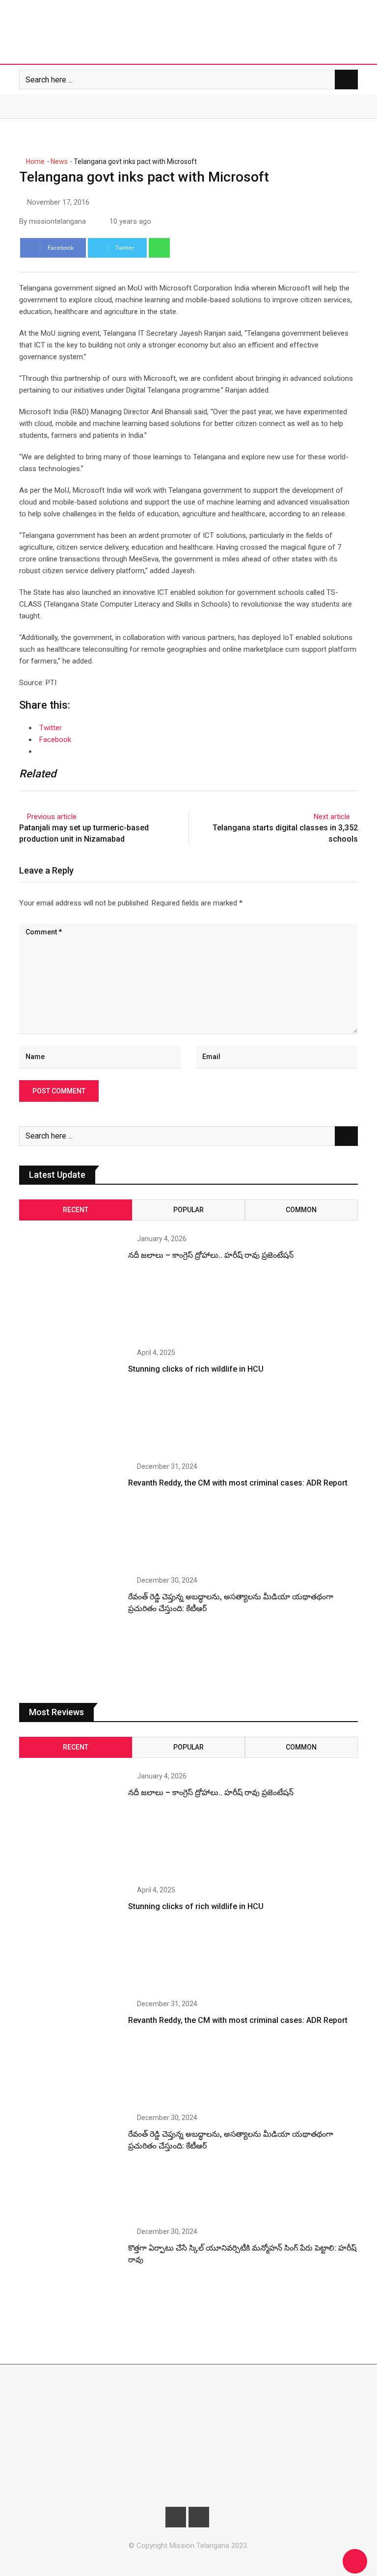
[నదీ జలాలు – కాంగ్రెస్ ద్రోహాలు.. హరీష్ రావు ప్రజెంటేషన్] (70, 1286)
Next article (332, 817)
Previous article (52, 817)
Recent (76, 1210)
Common (301, 1210)
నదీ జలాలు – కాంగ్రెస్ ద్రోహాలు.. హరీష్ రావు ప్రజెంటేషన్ (211, 1255)
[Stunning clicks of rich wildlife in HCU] (70, 1400)
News (59, 161)
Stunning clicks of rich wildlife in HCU (196, 1369)
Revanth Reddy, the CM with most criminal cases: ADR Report (238, 1483)
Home (35, 161)
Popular (188, 1210)
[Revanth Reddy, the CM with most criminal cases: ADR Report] (70, 1514)
